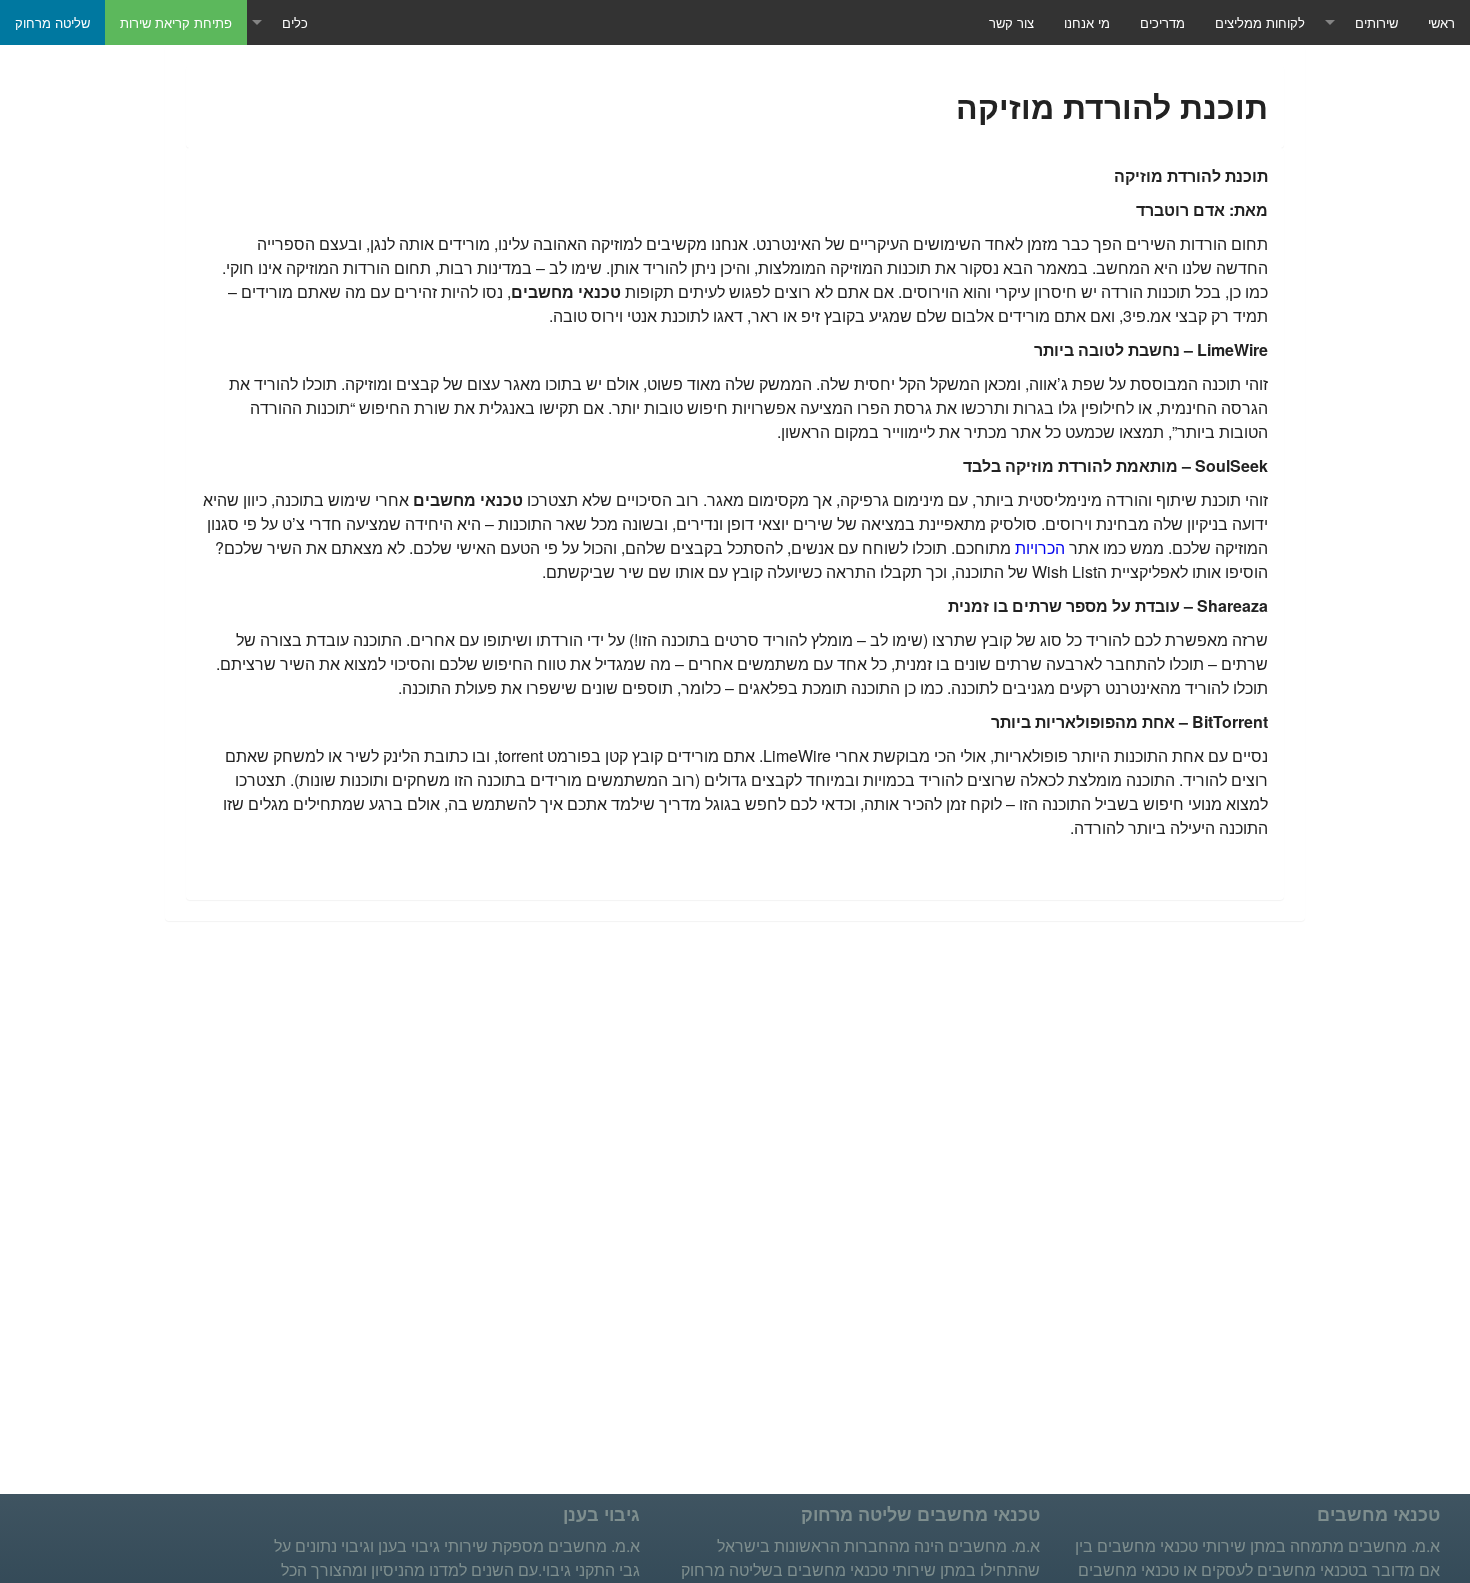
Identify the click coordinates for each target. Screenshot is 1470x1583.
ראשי (1441, 22)
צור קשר (1011, 22)
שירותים (1376, 22)
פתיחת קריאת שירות (176, 22)
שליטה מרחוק (52, 22)
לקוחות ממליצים (1260, 22)
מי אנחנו (1087, 22)
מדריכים (1162, 22)
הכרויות (1040, 547)
